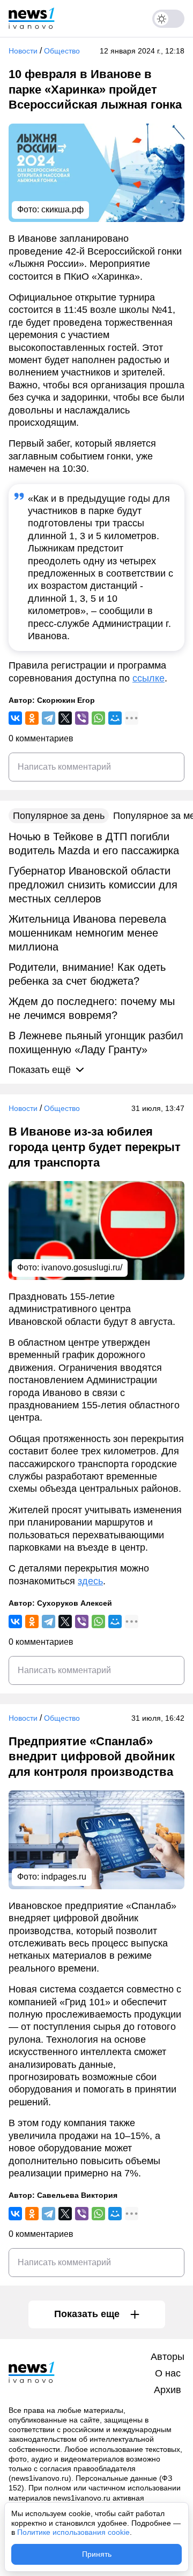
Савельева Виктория (77, 2195)
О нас (168, 2373)
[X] (65, 718)
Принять (97, 2554)
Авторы (168, 2357)
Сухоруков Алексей (75, 1603)
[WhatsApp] (98, 718)
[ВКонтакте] (15, 718)
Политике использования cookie (73, 2532)
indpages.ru (64, 1877)
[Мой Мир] (115, 718)
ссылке (149, 678)
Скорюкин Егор (66, 700)
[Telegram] (49, 718)
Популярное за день (59, 816)
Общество (62, 51)
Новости (23, 51)
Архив (168, 2390)
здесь (90, 1581)
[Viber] (82, 718)
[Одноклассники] (32, 718)
